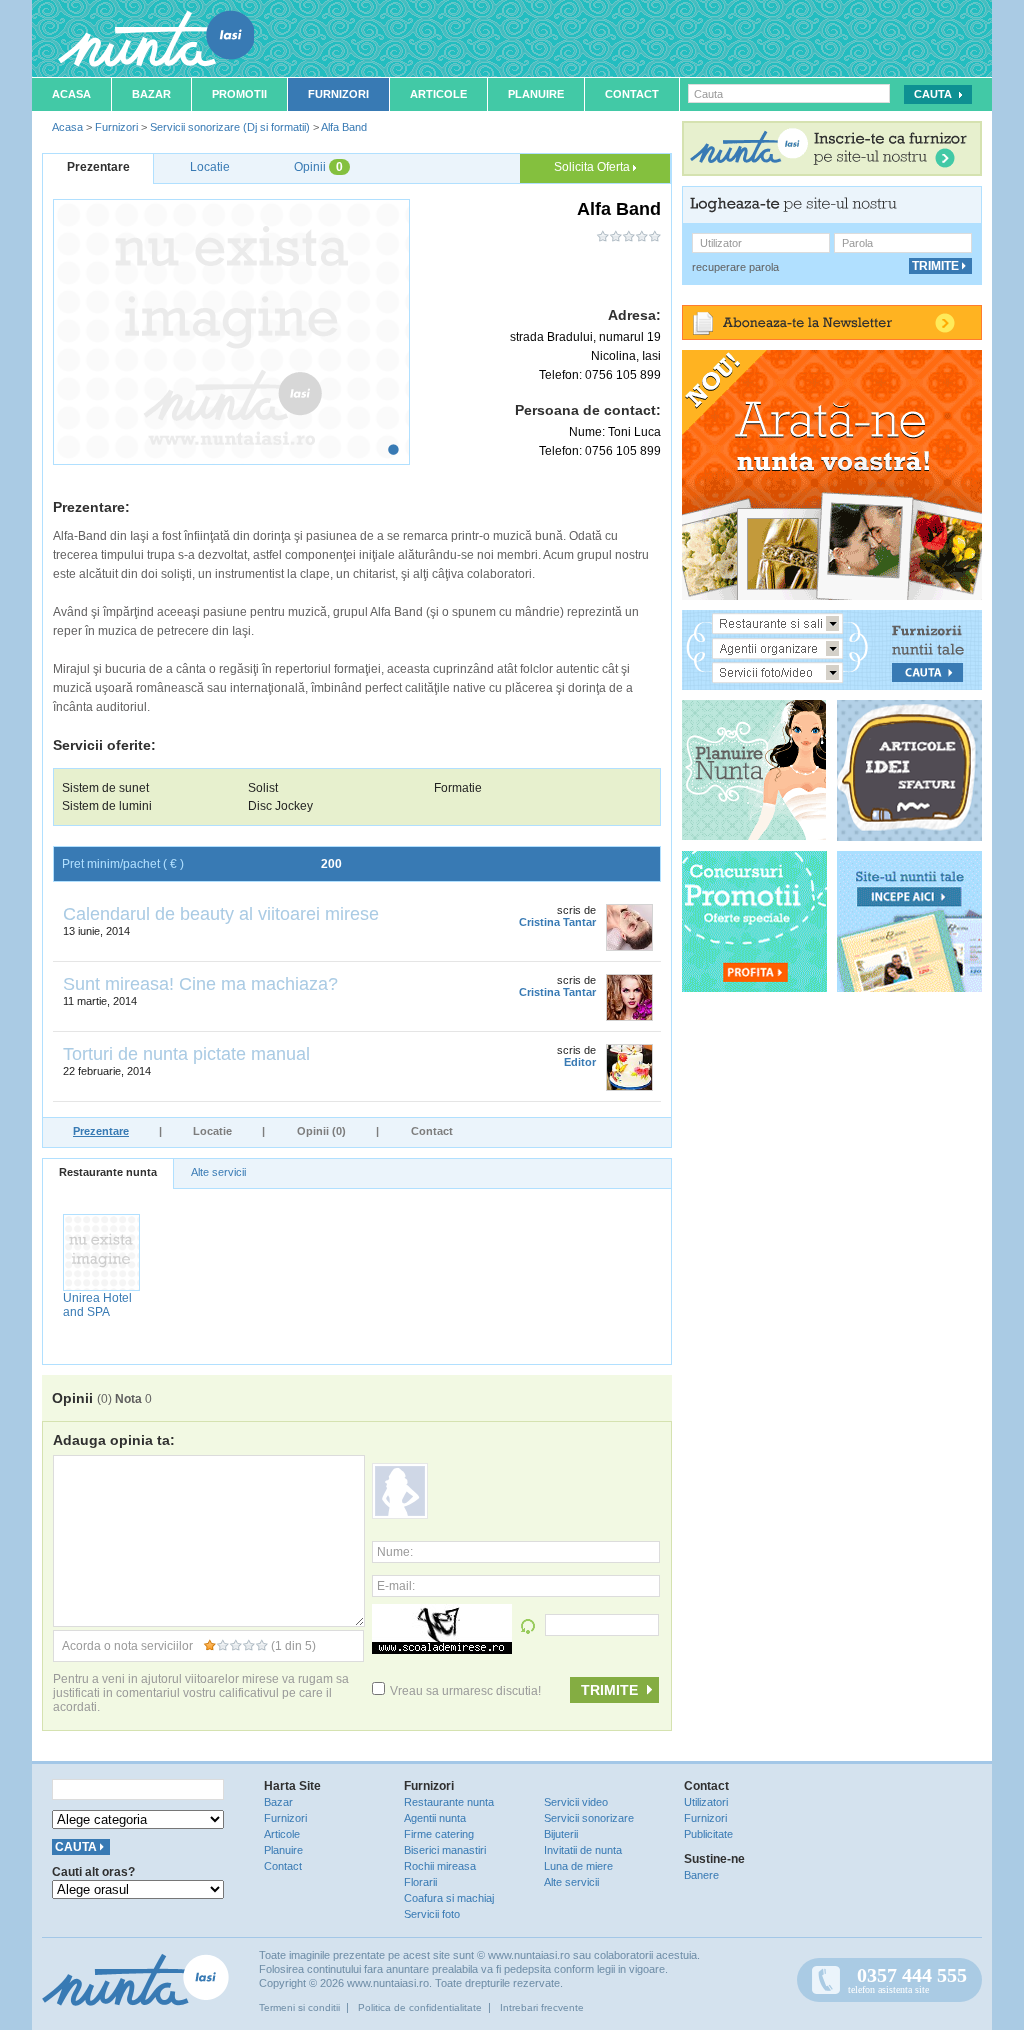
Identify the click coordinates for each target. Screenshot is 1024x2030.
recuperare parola (735, 267)
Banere (701, 1875)
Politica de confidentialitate (420, 2007)
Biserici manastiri (445, 1850)
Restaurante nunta (108, 1172)
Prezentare (101, 1131)
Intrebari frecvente (542, 2007)
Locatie (212, 1131)
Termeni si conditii (299, 2007)
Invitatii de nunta (583, 1850)
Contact (632, 94)
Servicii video (576, 1802)
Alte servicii (218, 1172)
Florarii (420, 1882)
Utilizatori (706, 1802)
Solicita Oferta (593, 167)
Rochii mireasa (440, 1866)
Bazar (151, 94)
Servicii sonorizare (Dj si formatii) (230, 127)
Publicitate (708, 1834)
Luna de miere (578, 1866)
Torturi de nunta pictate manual (186, 1054)
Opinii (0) (321, 1131)
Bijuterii (561, 1834)
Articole (438, 94)
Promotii (239, 94)
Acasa (71, 94)
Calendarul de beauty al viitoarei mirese (221, 914)
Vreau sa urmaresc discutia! (465, 1691)
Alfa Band (344, 127)
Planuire (536, 94)
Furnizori (338, 94)
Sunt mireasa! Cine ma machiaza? (200, 984)
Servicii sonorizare (589, 1818)
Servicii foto (432, 1914)
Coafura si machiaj (449, 1898)
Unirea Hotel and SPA (97, 1305)
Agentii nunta (435, 1818)
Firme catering (439, 1834)
